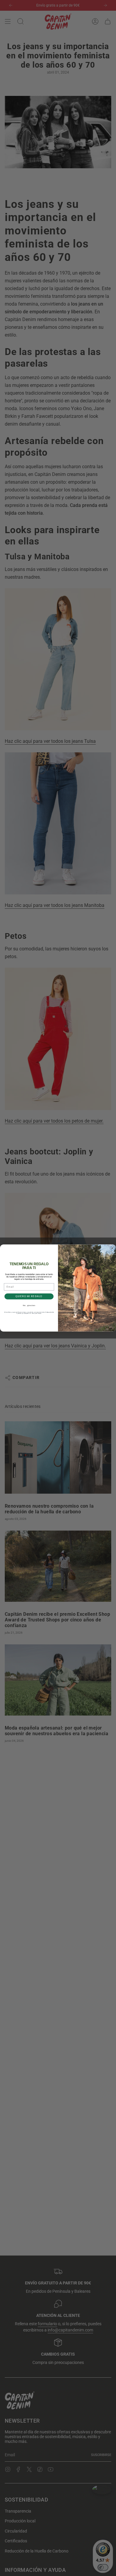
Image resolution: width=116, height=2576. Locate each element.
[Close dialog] (112, 1248)
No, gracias (29, 1305)
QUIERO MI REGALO (29, 1296)
